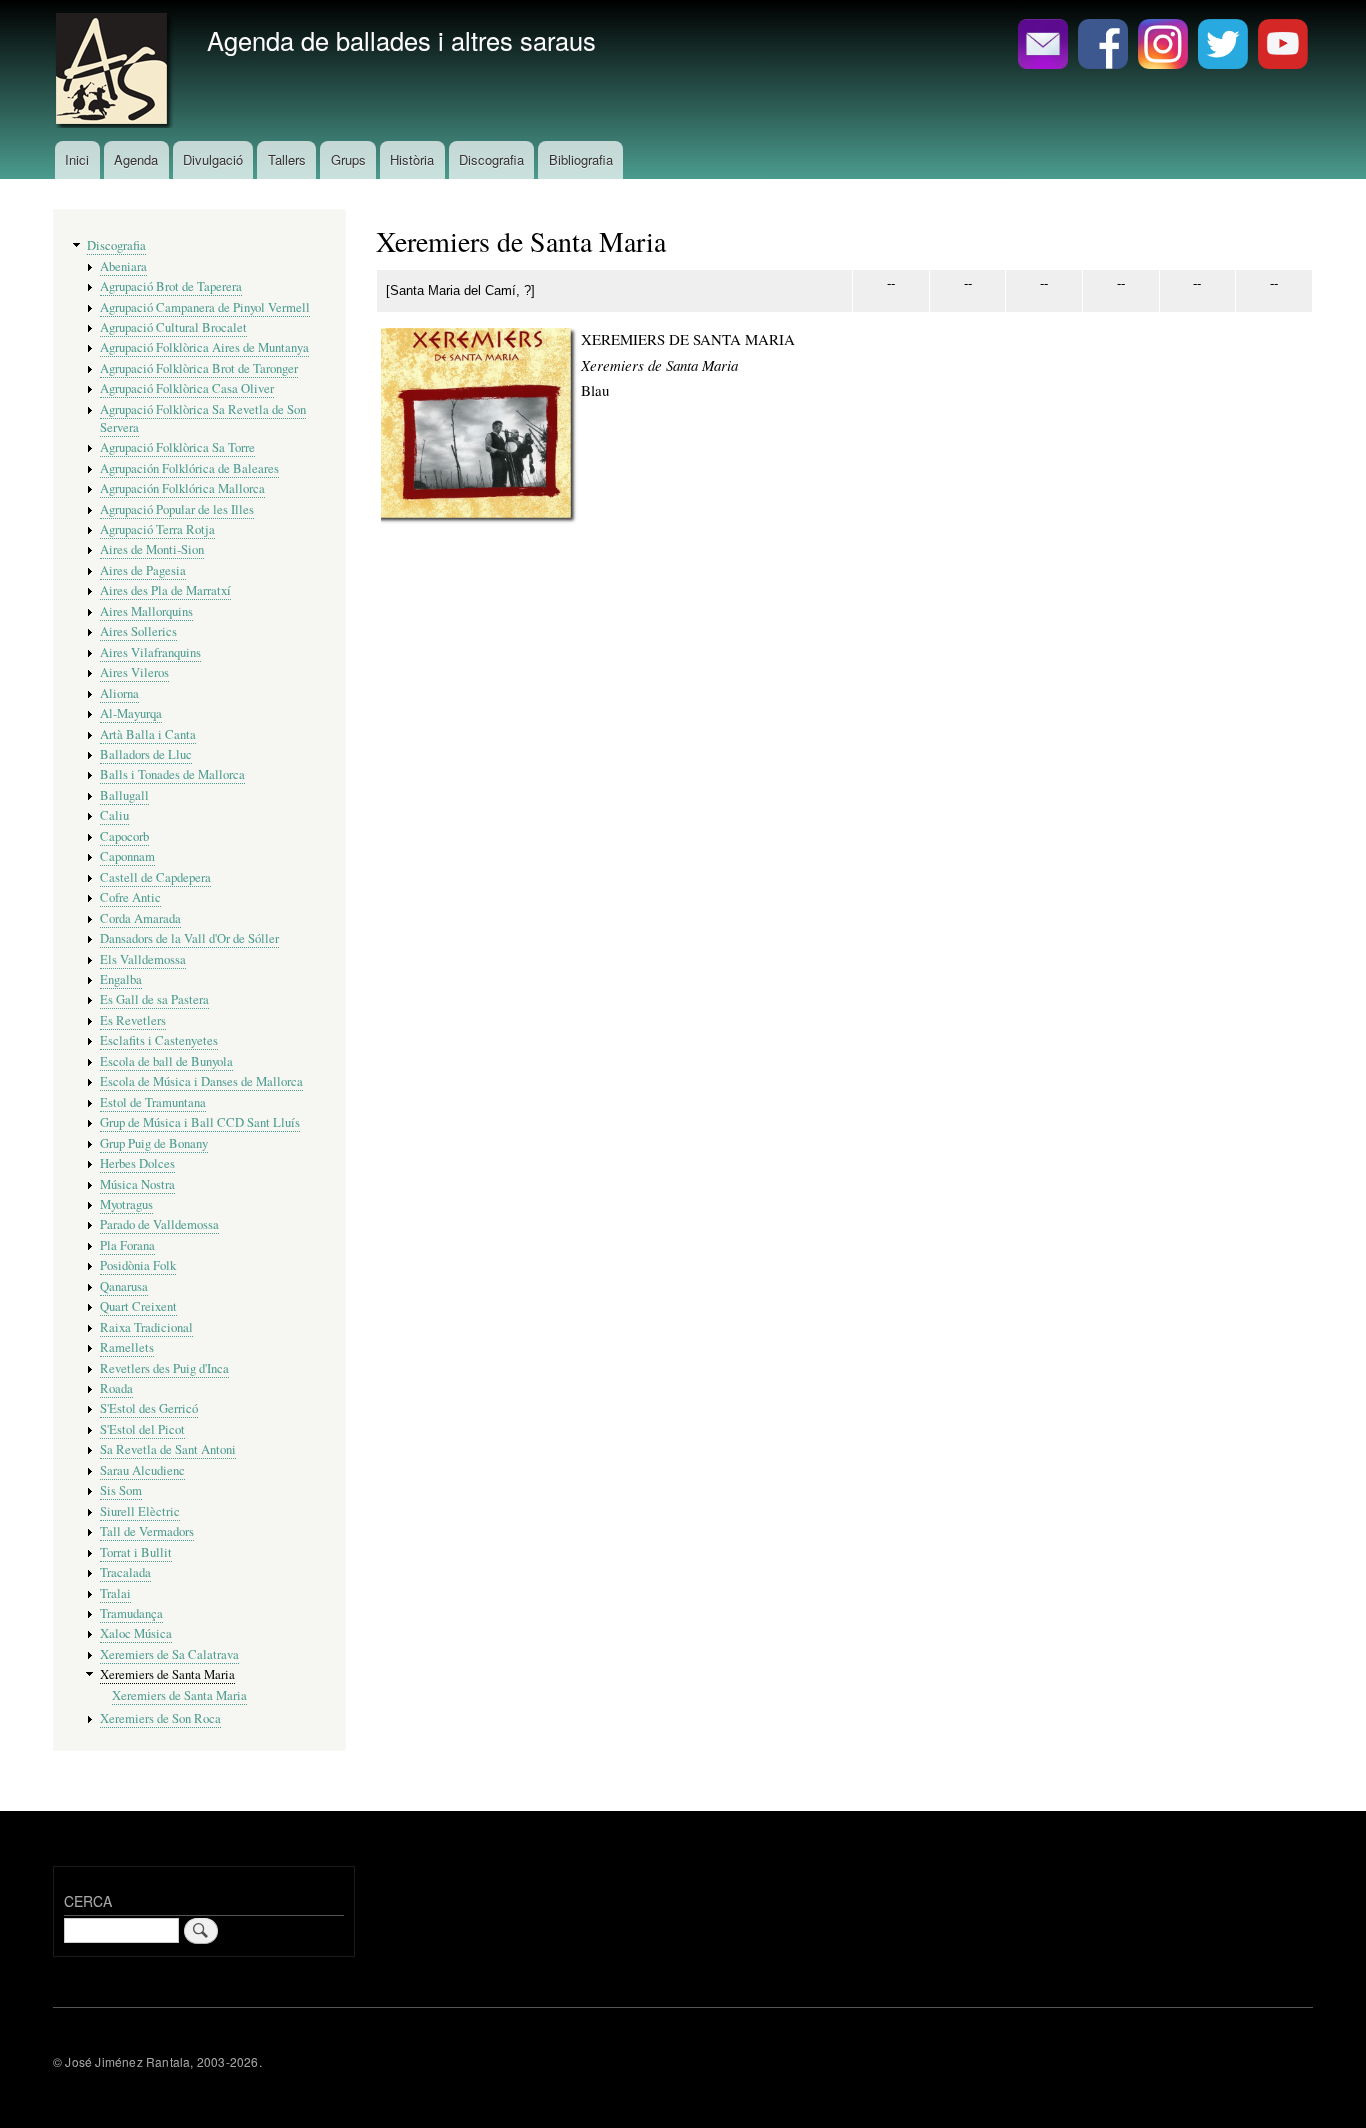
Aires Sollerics (138, 631)
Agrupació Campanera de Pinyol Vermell (205, 307)
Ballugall (124, 795)
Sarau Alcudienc (142, 1470)
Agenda (136, 159)
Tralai (115, 1593)
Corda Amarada (140, 918)
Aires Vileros (134, 672)
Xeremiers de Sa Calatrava (169, 1654)
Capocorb (124, 836)
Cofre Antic (130, 897)
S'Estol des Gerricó (149, 1408)
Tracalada (125, 1572)
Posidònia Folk (138, 1265)
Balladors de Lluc (146, 754)
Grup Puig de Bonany (154, 1143)
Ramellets (127, 1347)
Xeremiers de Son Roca (160, 1718)
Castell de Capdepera (155, 877)
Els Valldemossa (143, 959)
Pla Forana (127, 1245)
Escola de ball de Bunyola (166, 1061)
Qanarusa (124, 1286)
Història (412, 159)
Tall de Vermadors (147, 1531)
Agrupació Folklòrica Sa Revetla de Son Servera (203, 418)
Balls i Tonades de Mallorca (172, 774)
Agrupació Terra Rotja (157, 529)
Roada (116, 1388)
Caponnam (127, 856)
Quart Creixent (138, 1306)
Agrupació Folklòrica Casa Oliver (187, 388)
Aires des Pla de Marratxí (165, 590)
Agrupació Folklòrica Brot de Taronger (199, 368)
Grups (348, 159)
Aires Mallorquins (146, 611)
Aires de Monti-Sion (152, 549)
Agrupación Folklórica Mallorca (182, 488)
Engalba (121, 979)
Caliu (114, 815)
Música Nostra (137, 1184)
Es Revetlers (133, 1020)
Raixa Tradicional (146, 1327)
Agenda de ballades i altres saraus (401, 40)
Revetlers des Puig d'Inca (164, 1368)
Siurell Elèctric (140, 1511)
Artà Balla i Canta (148, 734)
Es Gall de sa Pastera (154, 999)
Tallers (287, 159)
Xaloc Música (136, 1633)
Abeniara (123, 266)
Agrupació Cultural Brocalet (173, 327)
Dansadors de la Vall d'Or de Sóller (189, 938)
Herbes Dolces (137, 1163)
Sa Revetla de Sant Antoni (168, 1449)
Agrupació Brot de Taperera (171, 286)
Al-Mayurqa (131, 713)
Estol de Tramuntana (153, 1102)
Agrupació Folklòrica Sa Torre (177, 447)
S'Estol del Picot (142, 1429)
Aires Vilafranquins (150, 652)
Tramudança (131, 1613)
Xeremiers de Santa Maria (167, 1674)
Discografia (491, 159)
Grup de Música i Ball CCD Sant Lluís (200, 1122)
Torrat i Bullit (136, 1552)
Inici (77, 159)
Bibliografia (581, 159)
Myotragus (126, 1204)
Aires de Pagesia (143, 570)
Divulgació (213, 159)
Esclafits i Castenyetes (159, 1040)
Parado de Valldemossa (159, 1224)
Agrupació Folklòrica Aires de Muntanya (204, 347)
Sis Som (121, 1490)
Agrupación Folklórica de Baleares (189, 468)
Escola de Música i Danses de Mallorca (201, 1081)
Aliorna (119, 693)
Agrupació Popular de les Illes (177, 509)
